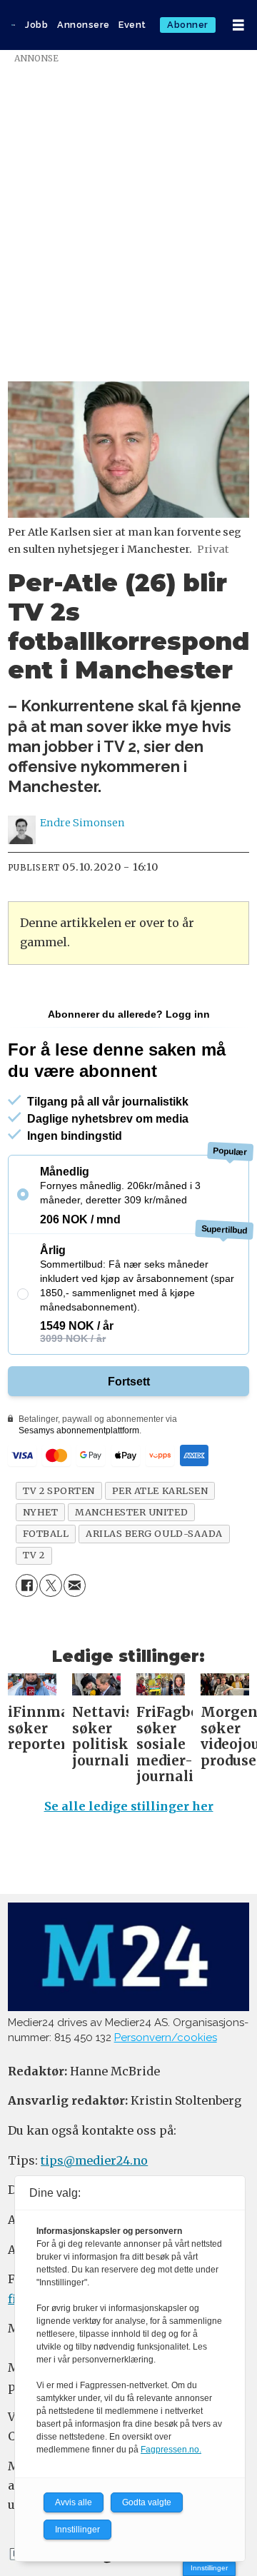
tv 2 (34, 1555)
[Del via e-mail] (75, 1585)
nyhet (41, 1512)
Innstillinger (209, 2568)
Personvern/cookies (166, 2038)
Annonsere (84, 25)
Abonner (188, 25)
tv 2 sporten (59, 1490)
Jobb (36, 25)
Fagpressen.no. (171, 2450)
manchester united (131, 1512)
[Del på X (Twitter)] (50, 1585)
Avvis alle (74, 2502)
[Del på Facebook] (27, 1585)
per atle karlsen (160, 1490)
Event (132, 25)
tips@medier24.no (94, 2160)
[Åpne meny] (238, 25)
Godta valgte (147, 2502)
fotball (46, 1533)
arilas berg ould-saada (154, 1533)
